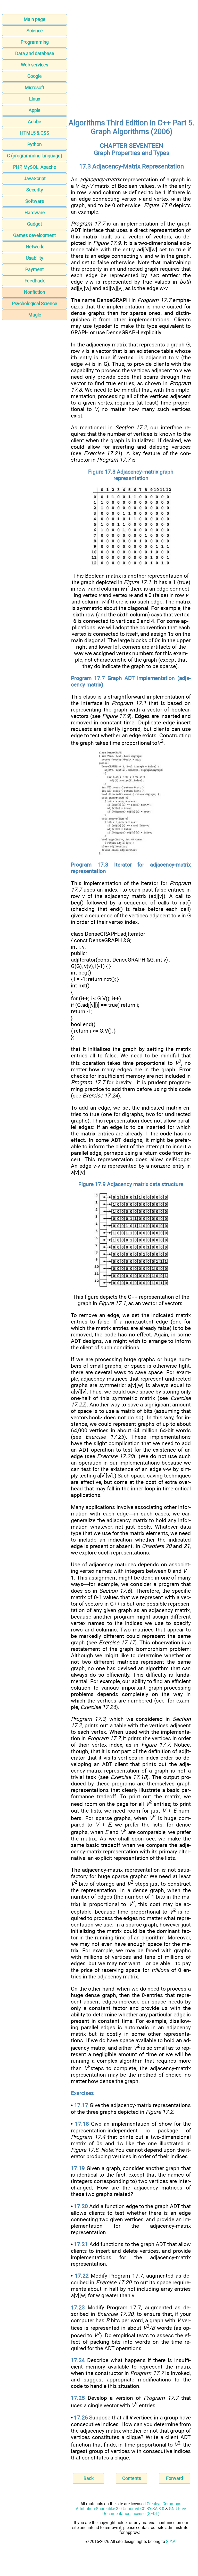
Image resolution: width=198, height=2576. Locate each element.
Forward (175, 2478)
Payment (35, 269)
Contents (132, 2478)
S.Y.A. (171, 2542)
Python (35, 144)
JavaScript (35, 178)
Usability (35, 258)
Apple (35, 110)
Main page (35, 19)
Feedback (35, 281)
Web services (35, 65)
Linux (35, 99)
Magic (35, 315)
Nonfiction (35, 292)
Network (35, 247)
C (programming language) (35, 156)
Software (35, 201)
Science (35, 31)
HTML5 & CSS (35, 133)
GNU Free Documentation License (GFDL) (144, 2511)
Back (89, 2478)
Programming (35, 42)
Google (35, 76)
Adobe (35, 122)
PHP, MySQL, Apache (35, 167)
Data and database (35, 53)
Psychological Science (35, 303)
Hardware (35, 212)
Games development (35, 235)
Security (35, 190)
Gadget (35, 224)
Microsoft (35, 87)
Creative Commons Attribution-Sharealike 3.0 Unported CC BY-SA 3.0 (129, 2506)
